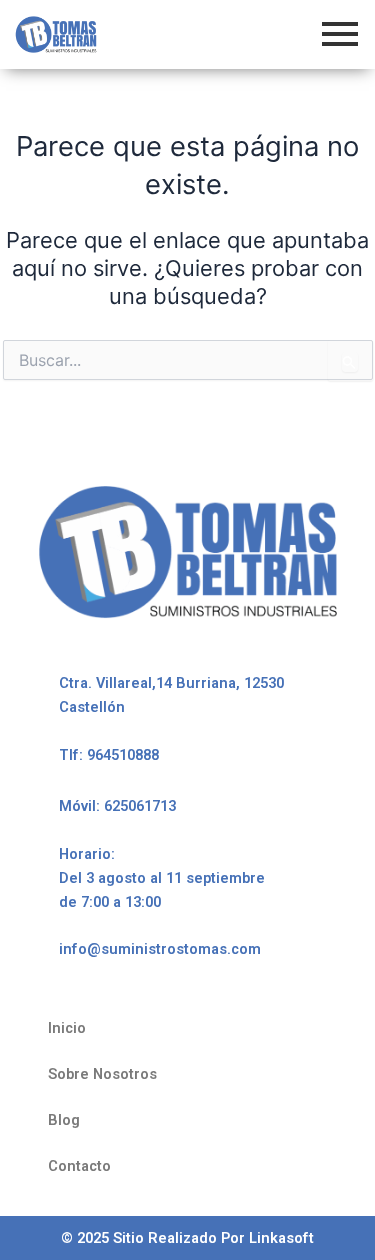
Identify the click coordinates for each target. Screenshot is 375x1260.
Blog (64, 1120)
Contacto (79, 1166)
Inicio (67, 1028)
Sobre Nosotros (102, 1074)
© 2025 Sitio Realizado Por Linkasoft (187, 1238)
